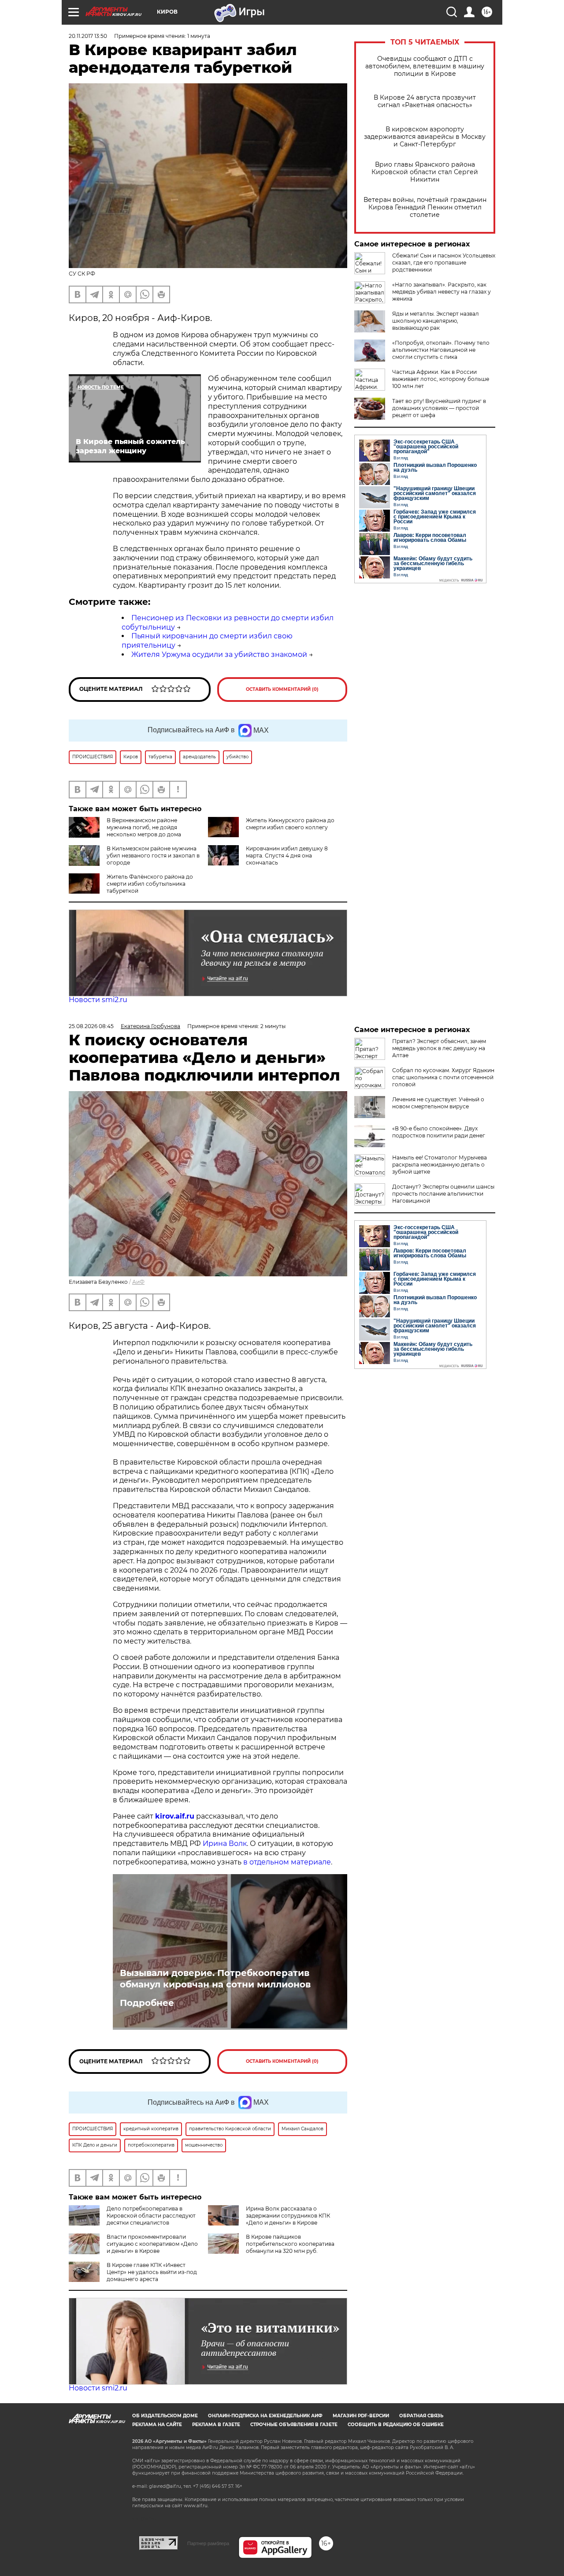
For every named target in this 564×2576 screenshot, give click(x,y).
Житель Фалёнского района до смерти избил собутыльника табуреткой (150, 884)
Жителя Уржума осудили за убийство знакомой (219, 654)
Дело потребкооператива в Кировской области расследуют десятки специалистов (151, 2216)
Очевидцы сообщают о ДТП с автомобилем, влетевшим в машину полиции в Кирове (425, 66)
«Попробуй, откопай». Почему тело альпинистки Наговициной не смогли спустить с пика (441, 350)
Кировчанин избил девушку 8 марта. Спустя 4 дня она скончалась (287, 856)
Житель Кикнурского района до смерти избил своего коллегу (290, 824)
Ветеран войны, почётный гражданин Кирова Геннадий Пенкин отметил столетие (425, 207)
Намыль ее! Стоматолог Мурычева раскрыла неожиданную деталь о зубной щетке (440, 1165)
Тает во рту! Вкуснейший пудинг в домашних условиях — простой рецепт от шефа (439, 408)
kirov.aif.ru (175, 1816)
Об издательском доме (165, 2416)
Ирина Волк (225, 1843)
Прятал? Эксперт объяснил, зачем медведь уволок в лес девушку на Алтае (439, 1048)
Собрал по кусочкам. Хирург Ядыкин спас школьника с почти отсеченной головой (443, 1077)
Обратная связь (421, 2416)
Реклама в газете (216, 2425)
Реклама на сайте (157, 2425)
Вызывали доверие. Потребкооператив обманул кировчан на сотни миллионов (215, 1979)
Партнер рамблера (208, 2543)
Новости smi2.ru (98, 1000)
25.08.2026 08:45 (91, 1026)
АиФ (138, 1282)
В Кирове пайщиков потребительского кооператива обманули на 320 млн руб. (290, 2244)
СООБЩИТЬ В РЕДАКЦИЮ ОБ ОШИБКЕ (396, 2425)
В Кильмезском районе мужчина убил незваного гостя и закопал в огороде (153, 856)
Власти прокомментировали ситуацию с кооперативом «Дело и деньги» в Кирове (152, 2244)
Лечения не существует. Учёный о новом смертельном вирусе (438, 1103)
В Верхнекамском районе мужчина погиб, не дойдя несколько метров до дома (144, 827)
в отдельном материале (287, 1862)
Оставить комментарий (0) (282, 689)
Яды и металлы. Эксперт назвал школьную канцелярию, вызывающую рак (436, 321)
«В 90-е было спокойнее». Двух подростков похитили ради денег (439, 1132)
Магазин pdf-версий (361, 2416)
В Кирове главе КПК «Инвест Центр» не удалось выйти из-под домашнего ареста (152, 2272)
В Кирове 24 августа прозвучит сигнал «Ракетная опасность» (425, 101)
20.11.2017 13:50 (88, 36)
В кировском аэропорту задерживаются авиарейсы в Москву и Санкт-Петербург (425, 137)
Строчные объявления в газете (294, 2425)
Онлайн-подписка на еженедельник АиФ (265, 2416)
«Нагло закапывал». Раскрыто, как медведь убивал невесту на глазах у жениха (442, 292)
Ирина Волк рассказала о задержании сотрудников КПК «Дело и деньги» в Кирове (288, 2216)
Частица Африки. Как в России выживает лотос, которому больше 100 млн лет (441, 379)
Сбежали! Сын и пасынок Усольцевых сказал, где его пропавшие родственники (444, 263)
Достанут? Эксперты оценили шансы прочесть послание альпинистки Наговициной (443, 1194)
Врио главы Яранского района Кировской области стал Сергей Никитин (425, 172)
